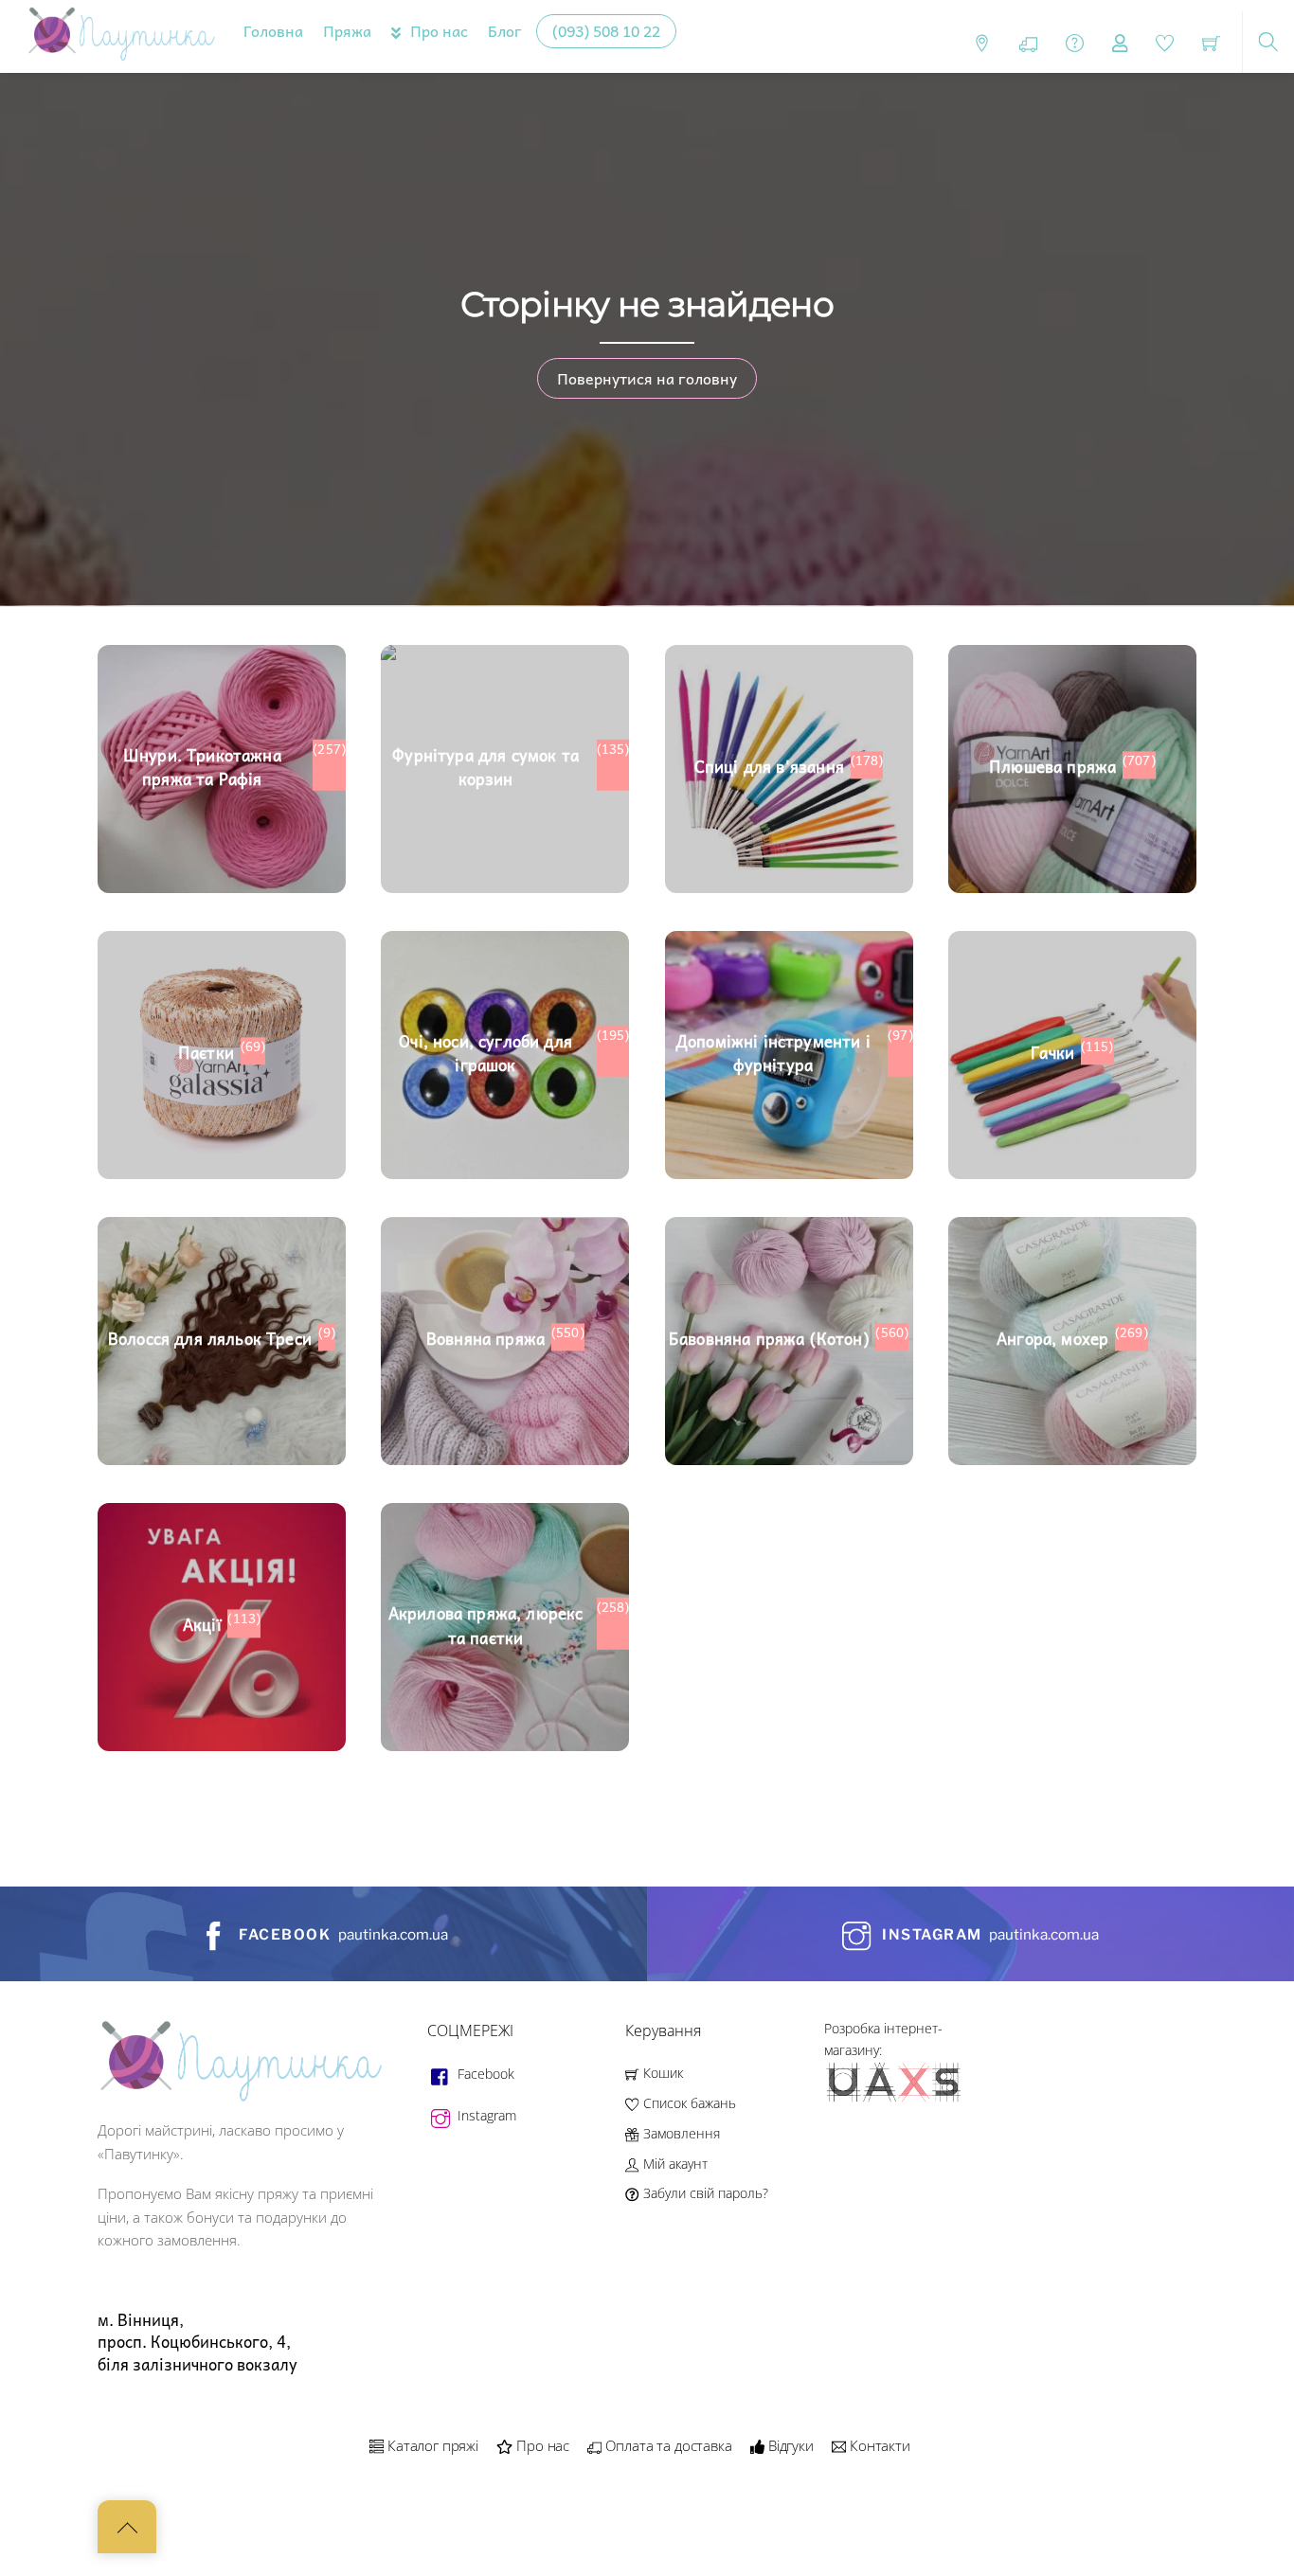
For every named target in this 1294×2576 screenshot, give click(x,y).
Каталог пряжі (431, 2445)
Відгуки (789, 2445)
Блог (505, 30)
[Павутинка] (121, 33)
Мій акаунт (673, 2164)
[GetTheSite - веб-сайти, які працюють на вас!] (895, 2098)
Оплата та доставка (667, 2445)
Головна (273, 30)
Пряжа (347, 30)
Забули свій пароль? (703, 2193)
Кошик (661, 2073)
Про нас (437, 30)
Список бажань (687, 2103)
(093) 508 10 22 (606, 30)
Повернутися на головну (647, 378)
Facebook (484, 2074)
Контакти (878, 2445)
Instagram (485, 2115)
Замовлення (679, 2133)
